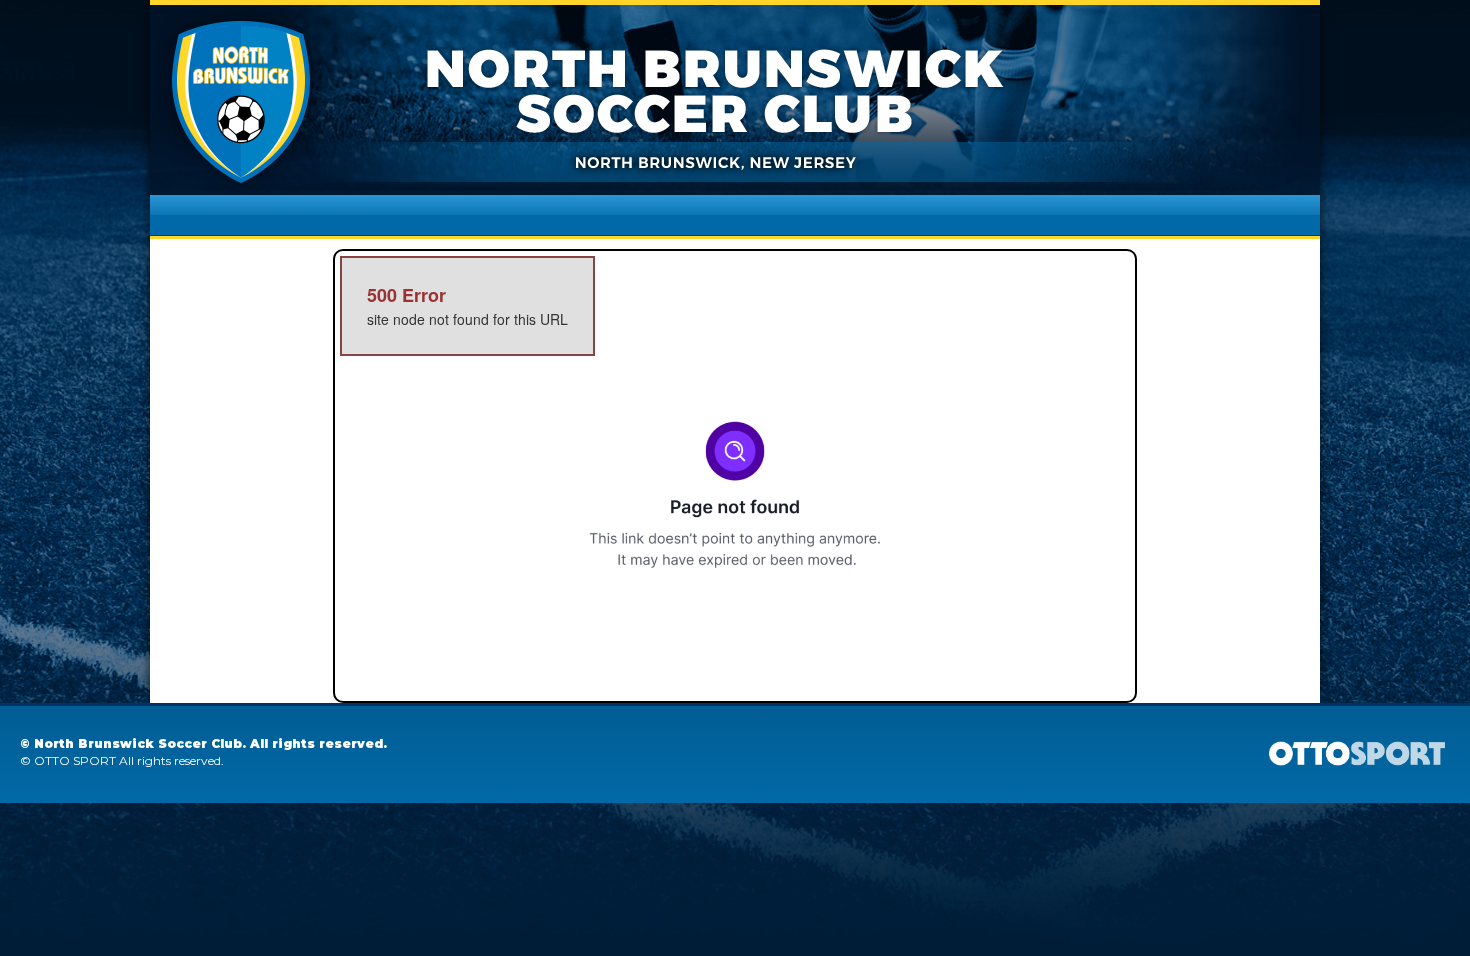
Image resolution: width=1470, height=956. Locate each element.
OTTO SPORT (75, 760)
